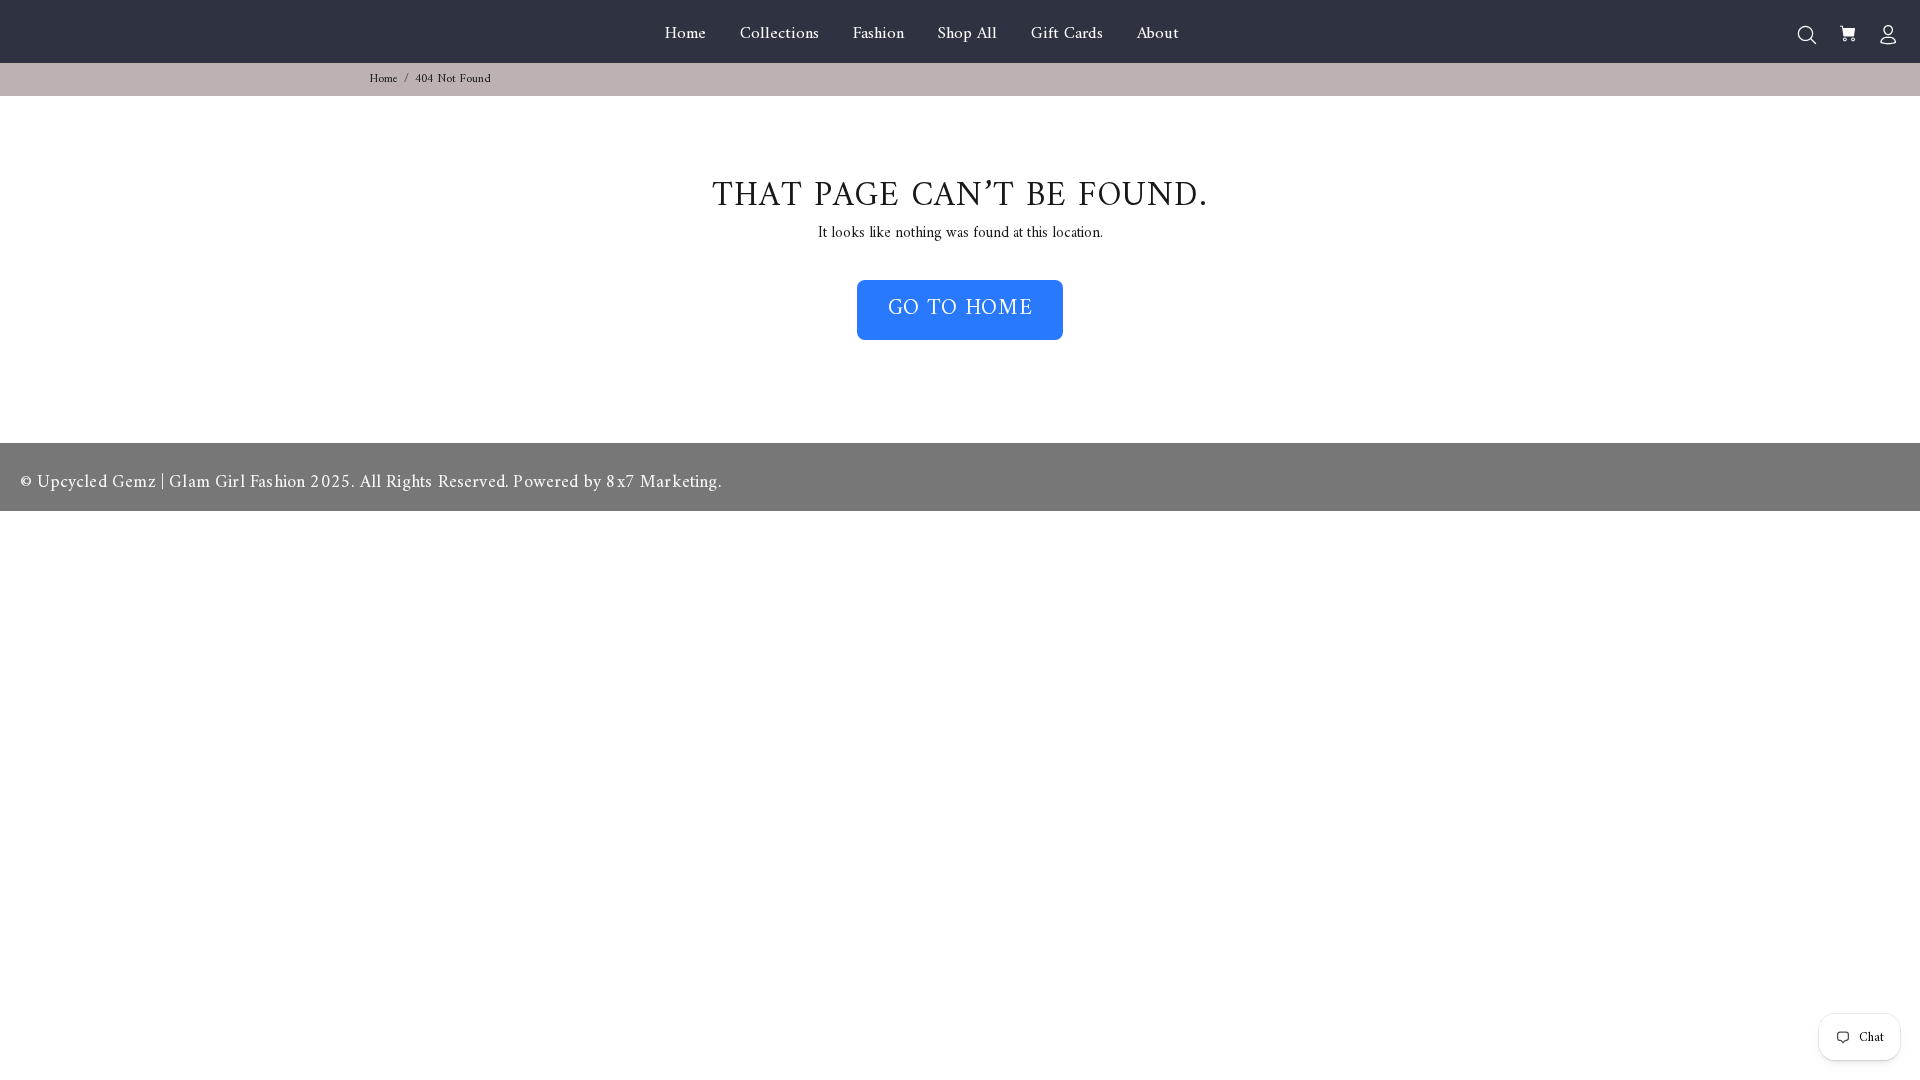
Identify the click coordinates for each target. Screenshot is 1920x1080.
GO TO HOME (960, 308)
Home (384, 79)
